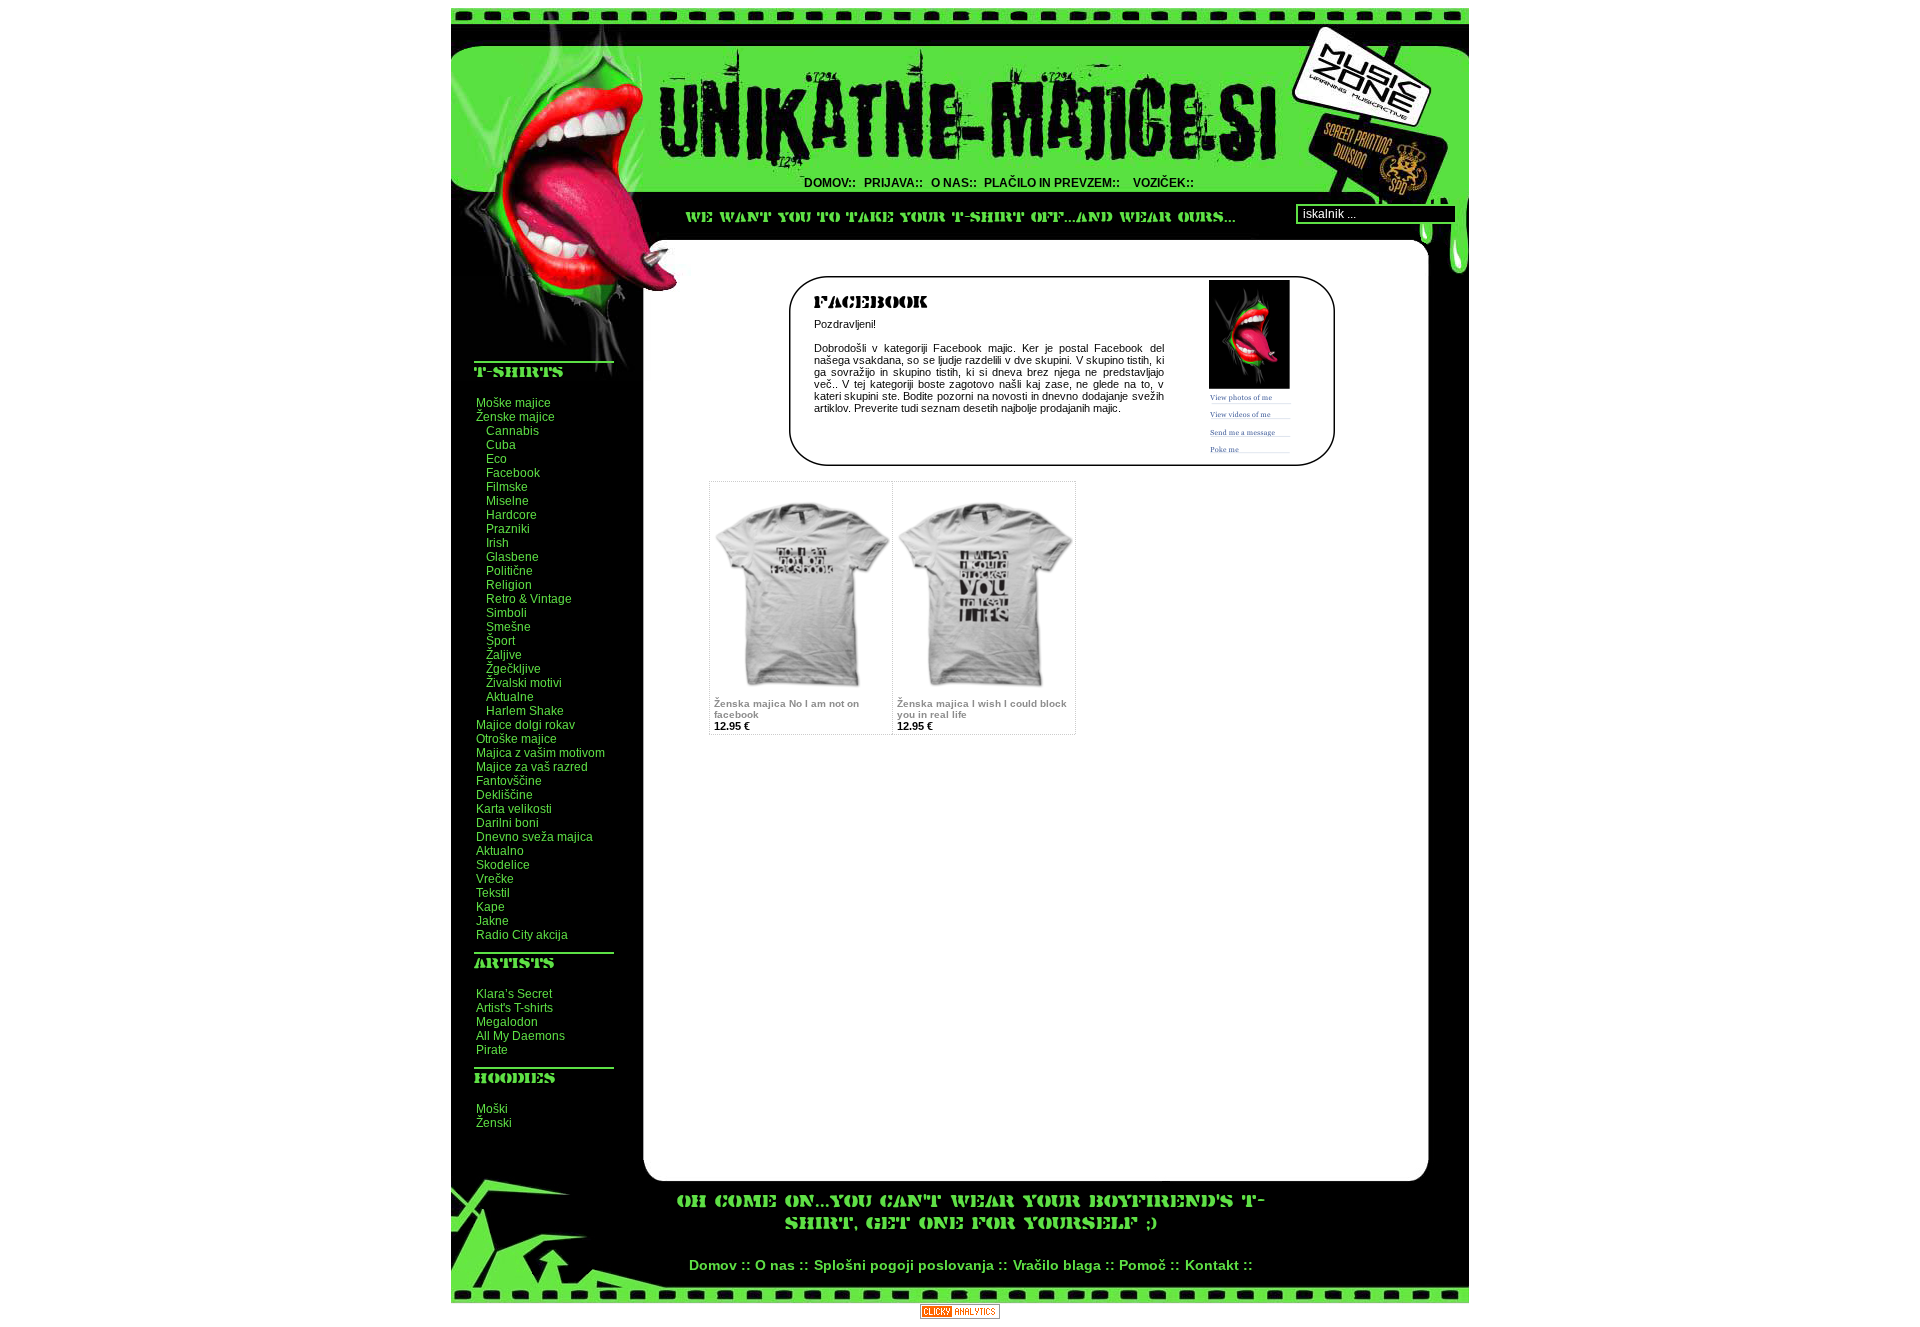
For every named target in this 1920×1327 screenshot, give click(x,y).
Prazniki (508, 529)
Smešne (508, 627)
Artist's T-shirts (514, 1008)
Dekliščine (504, 795)
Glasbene (512, 557)
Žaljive (504, 655)
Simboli (506, 613)
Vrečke (495, 879)
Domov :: (720, 1265)
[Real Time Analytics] (960, 1313)
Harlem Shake (525, 711)
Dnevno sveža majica (534, 837)
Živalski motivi (524, 683)
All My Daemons (520, 1036)
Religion (509, 585)
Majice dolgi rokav (525, 725)
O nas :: (782, 1265)
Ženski (494, 1123)
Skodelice (503, 865)
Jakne (492, 921)
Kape (490, 907)
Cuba (501, 445)
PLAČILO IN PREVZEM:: (1052, 183)
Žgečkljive (513, 669)
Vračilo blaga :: (1064, 1265)
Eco (496, 459)
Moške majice (513, 403)
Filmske (507, 487)
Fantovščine (509, 781)
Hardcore (511, 515)
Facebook (513, 473)
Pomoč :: (1149, 1265)
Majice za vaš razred (532, 767)
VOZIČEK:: (1163, 183)
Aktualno (500, 851)
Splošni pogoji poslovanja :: (911, 1265)
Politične (509, 571)
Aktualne (510, 697)
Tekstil (493, 893)
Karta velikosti (514, 809)
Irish (497, 543)
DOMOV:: (830, 183)
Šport (500, 641)
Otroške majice (516, 739)
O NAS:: (954, 183)
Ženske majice (515, 417)
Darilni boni (507, 823)
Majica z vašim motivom (540, 753)
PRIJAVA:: (893, 183)
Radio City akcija (522, 935)
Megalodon (507, 1022)
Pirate (492, 1050)
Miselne (507, 501)
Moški (492, 1109)
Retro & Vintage (529, 599)
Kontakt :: (1219, 1265)
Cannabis (512, 431)
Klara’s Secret (514, 994)
